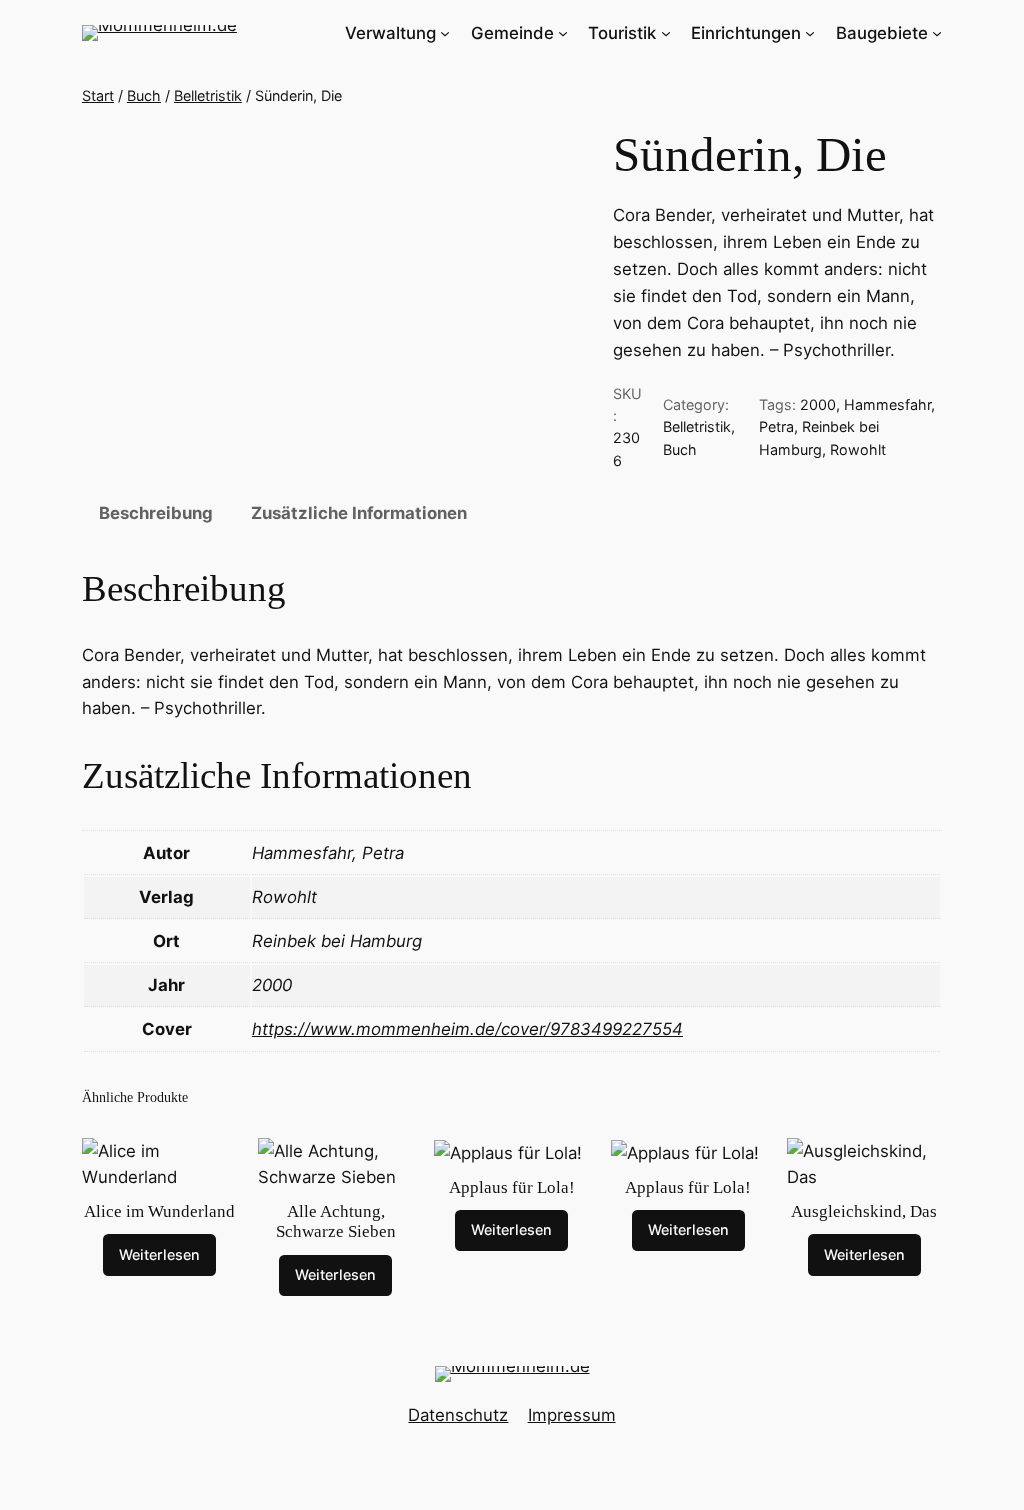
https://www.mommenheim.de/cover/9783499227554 (467, 1029)
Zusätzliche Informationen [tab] (359, 513)
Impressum (572, 1415)
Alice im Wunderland (159, 1211)
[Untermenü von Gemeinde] (563, 33)
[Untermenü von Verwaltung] (445, 33)
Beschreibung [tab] (156, 513)
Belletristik (208, 95)
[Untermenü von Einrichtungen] (810, 33)
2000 (818, 404)
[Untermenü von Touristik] (666, 33)
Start (98, 95)
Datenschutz (458, 1415)
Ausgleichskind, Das (864, 1211)
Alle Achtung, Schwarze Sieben (336, 1221)
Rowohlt (858, 449)
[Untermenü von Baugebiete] (937, 33)
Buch (144, 95)
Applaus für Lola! (512, 1187)
